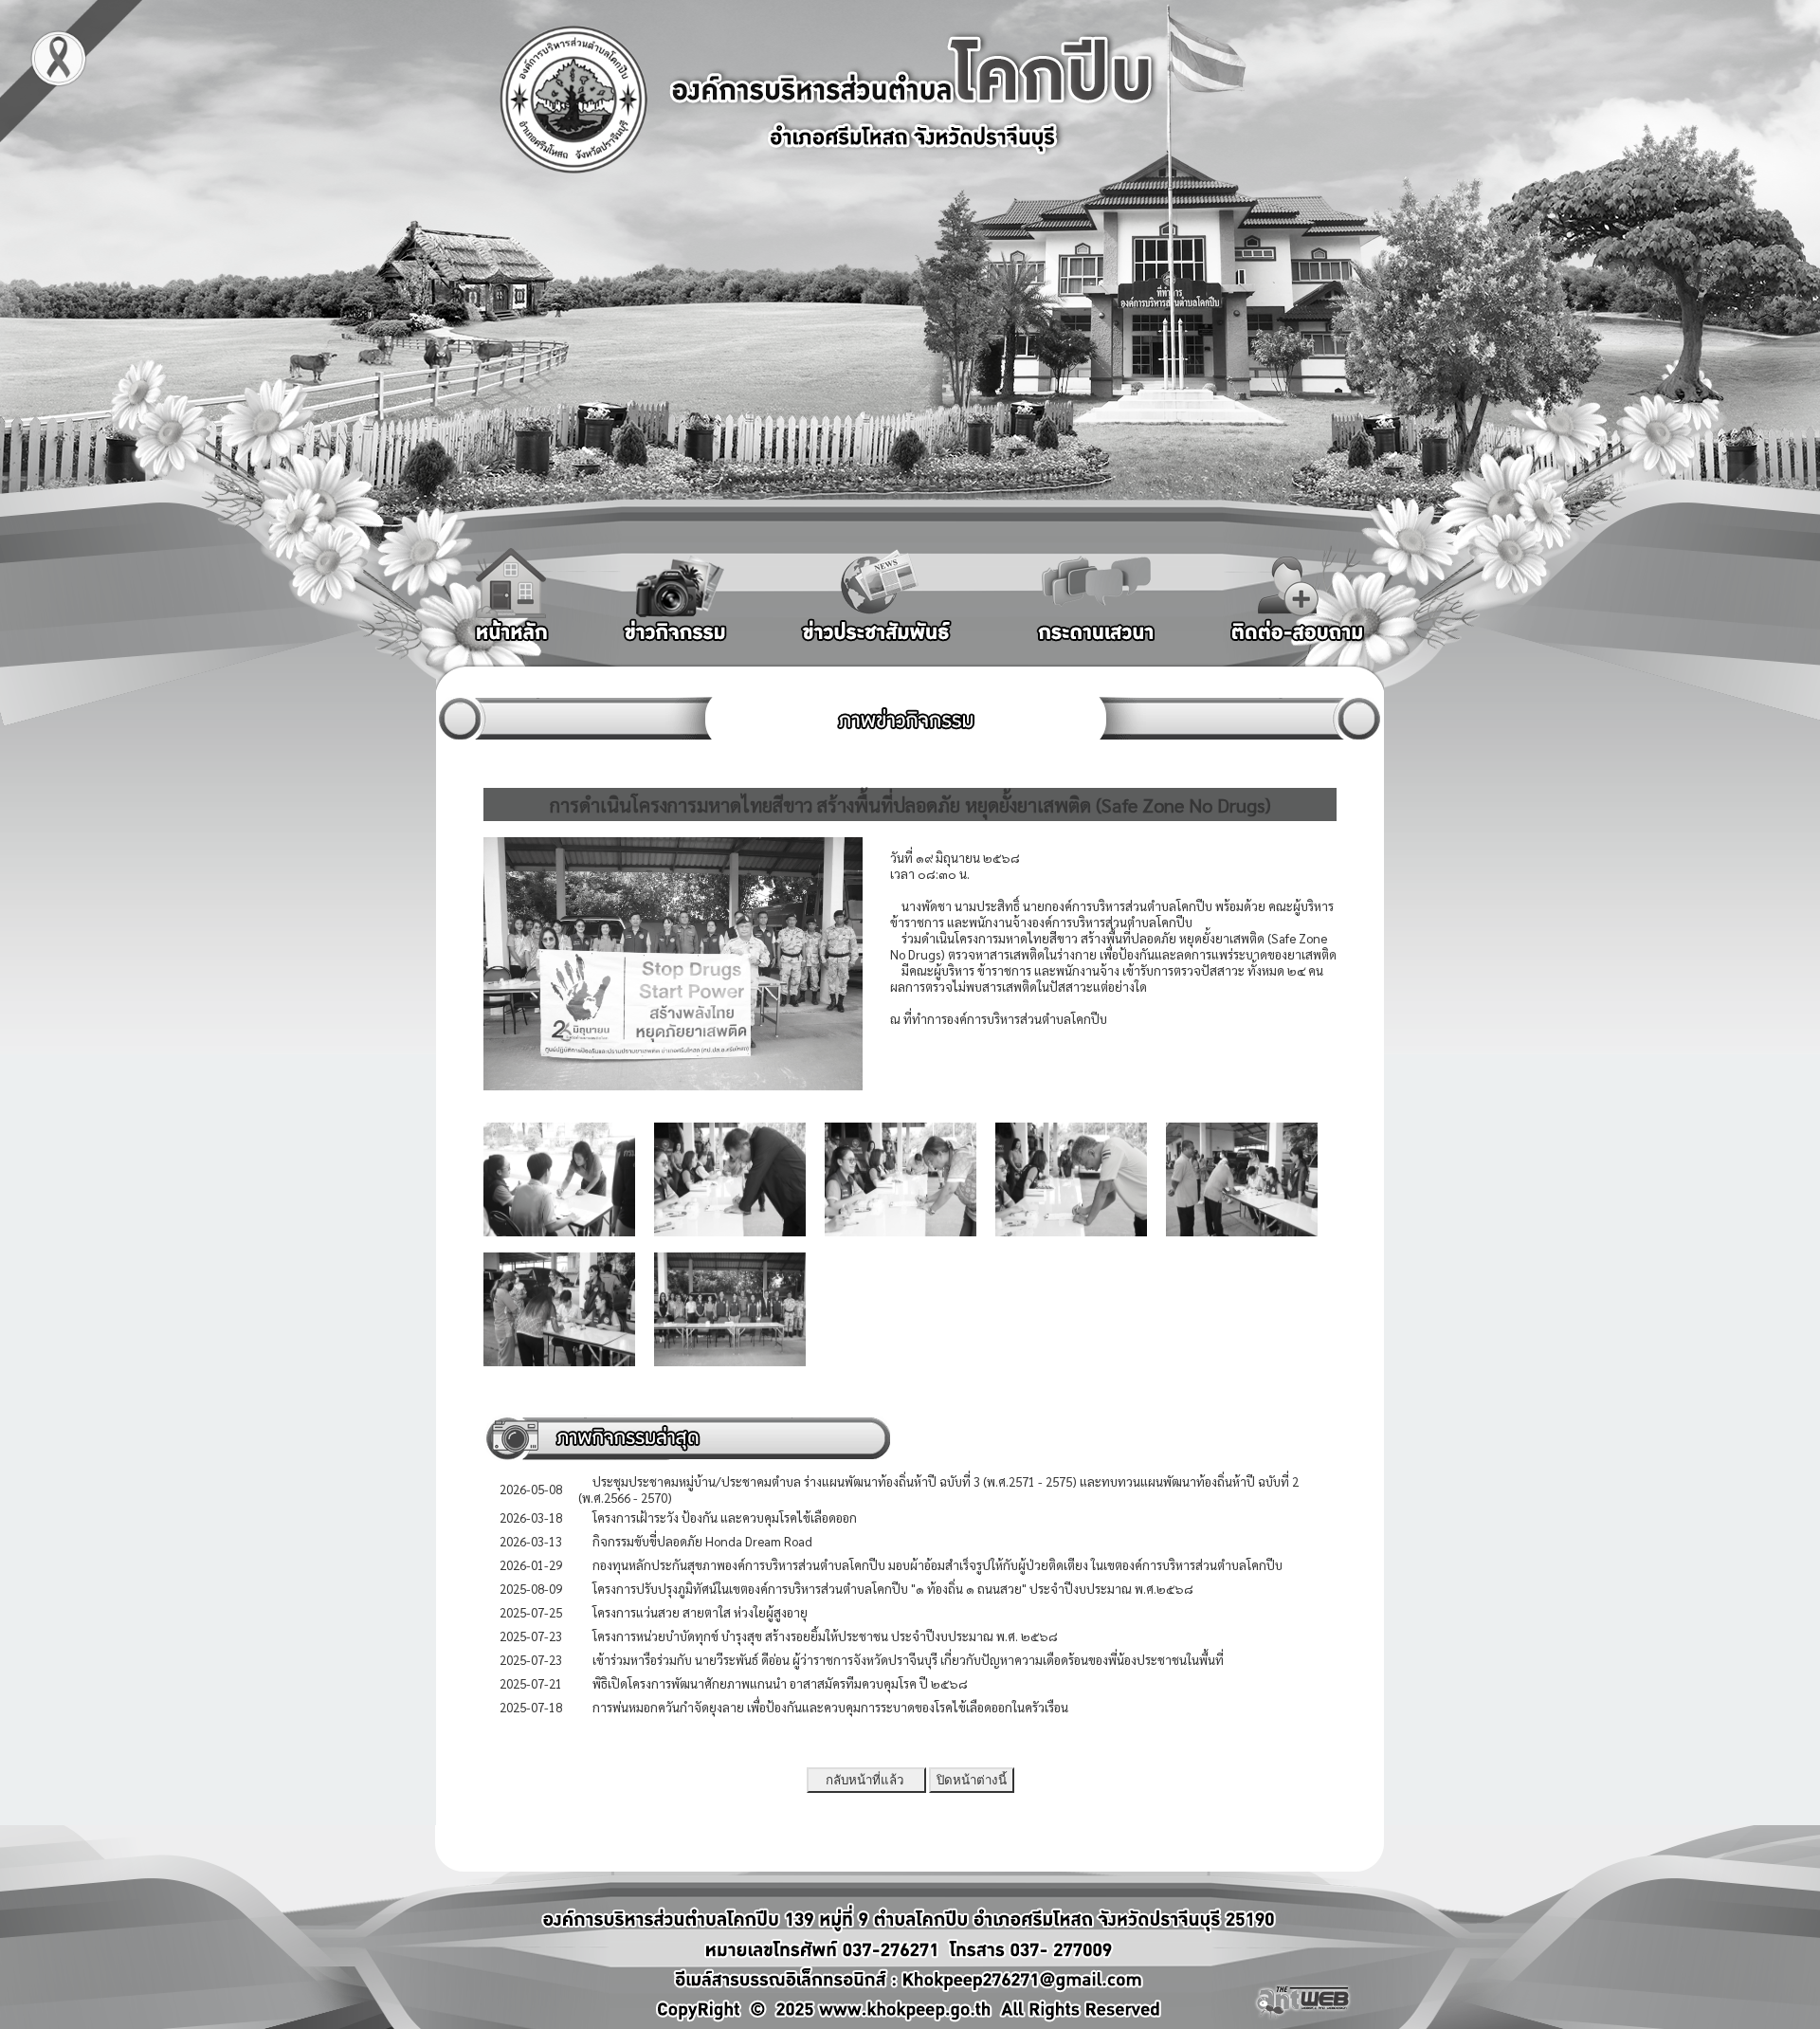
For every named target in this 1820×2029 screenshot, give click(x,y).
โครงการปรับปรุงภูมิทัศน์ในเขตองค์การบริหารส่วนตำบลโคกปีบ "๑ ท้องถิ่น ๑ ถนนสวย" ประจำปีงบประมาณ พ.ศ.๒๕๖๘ (893, 1589)
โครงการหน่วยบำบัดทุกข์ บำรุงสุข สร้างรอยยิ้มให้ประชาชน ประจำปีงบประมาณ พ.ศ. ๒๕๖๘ (825, 1636)
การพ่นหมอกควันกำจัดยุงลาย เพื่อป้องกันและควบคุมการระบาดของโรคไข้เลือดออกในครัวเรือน (830, 1707)
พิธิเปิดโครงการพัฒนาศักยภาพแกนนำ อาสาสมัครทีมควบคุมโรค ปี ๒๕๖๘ (780, 1683)
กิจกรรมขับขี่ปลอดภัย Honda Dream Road (702, 1541)
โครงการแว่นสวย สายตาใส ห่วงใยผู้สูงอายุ (700, 1612)
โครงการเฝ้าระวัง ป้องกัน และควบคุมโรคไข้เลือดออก (725, 1517)
